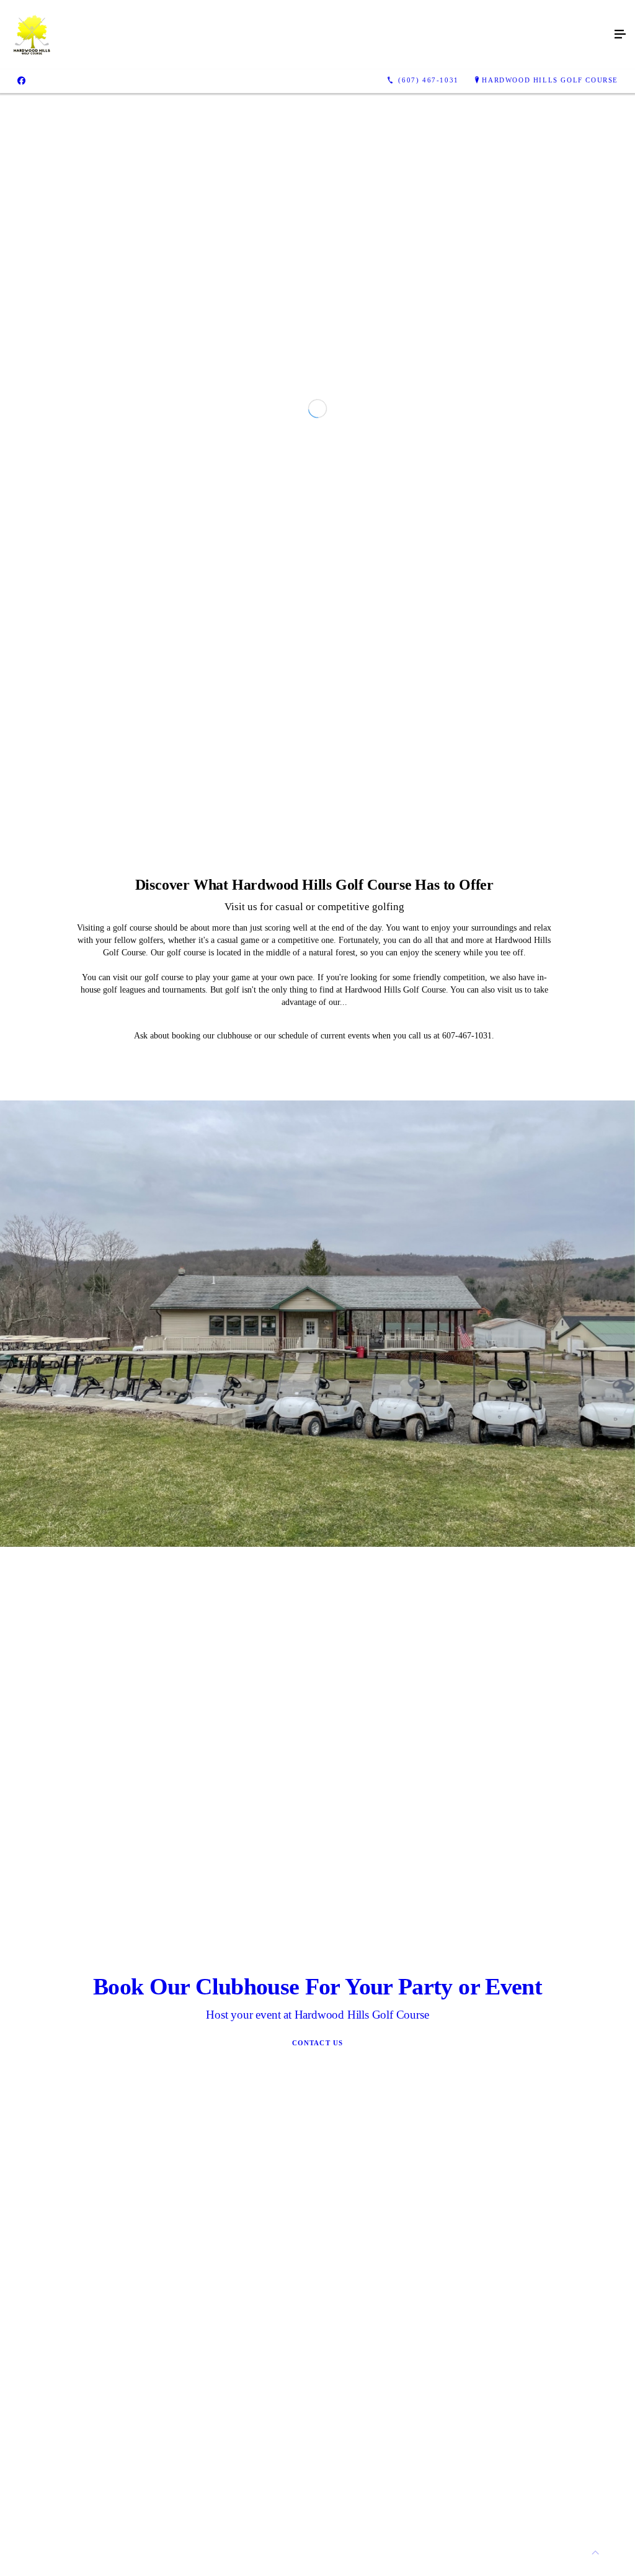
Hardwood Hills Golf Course (550, 80)
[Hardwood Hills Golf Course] (305, 35)
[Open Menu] (620, 35)
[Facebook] (21, 81)
